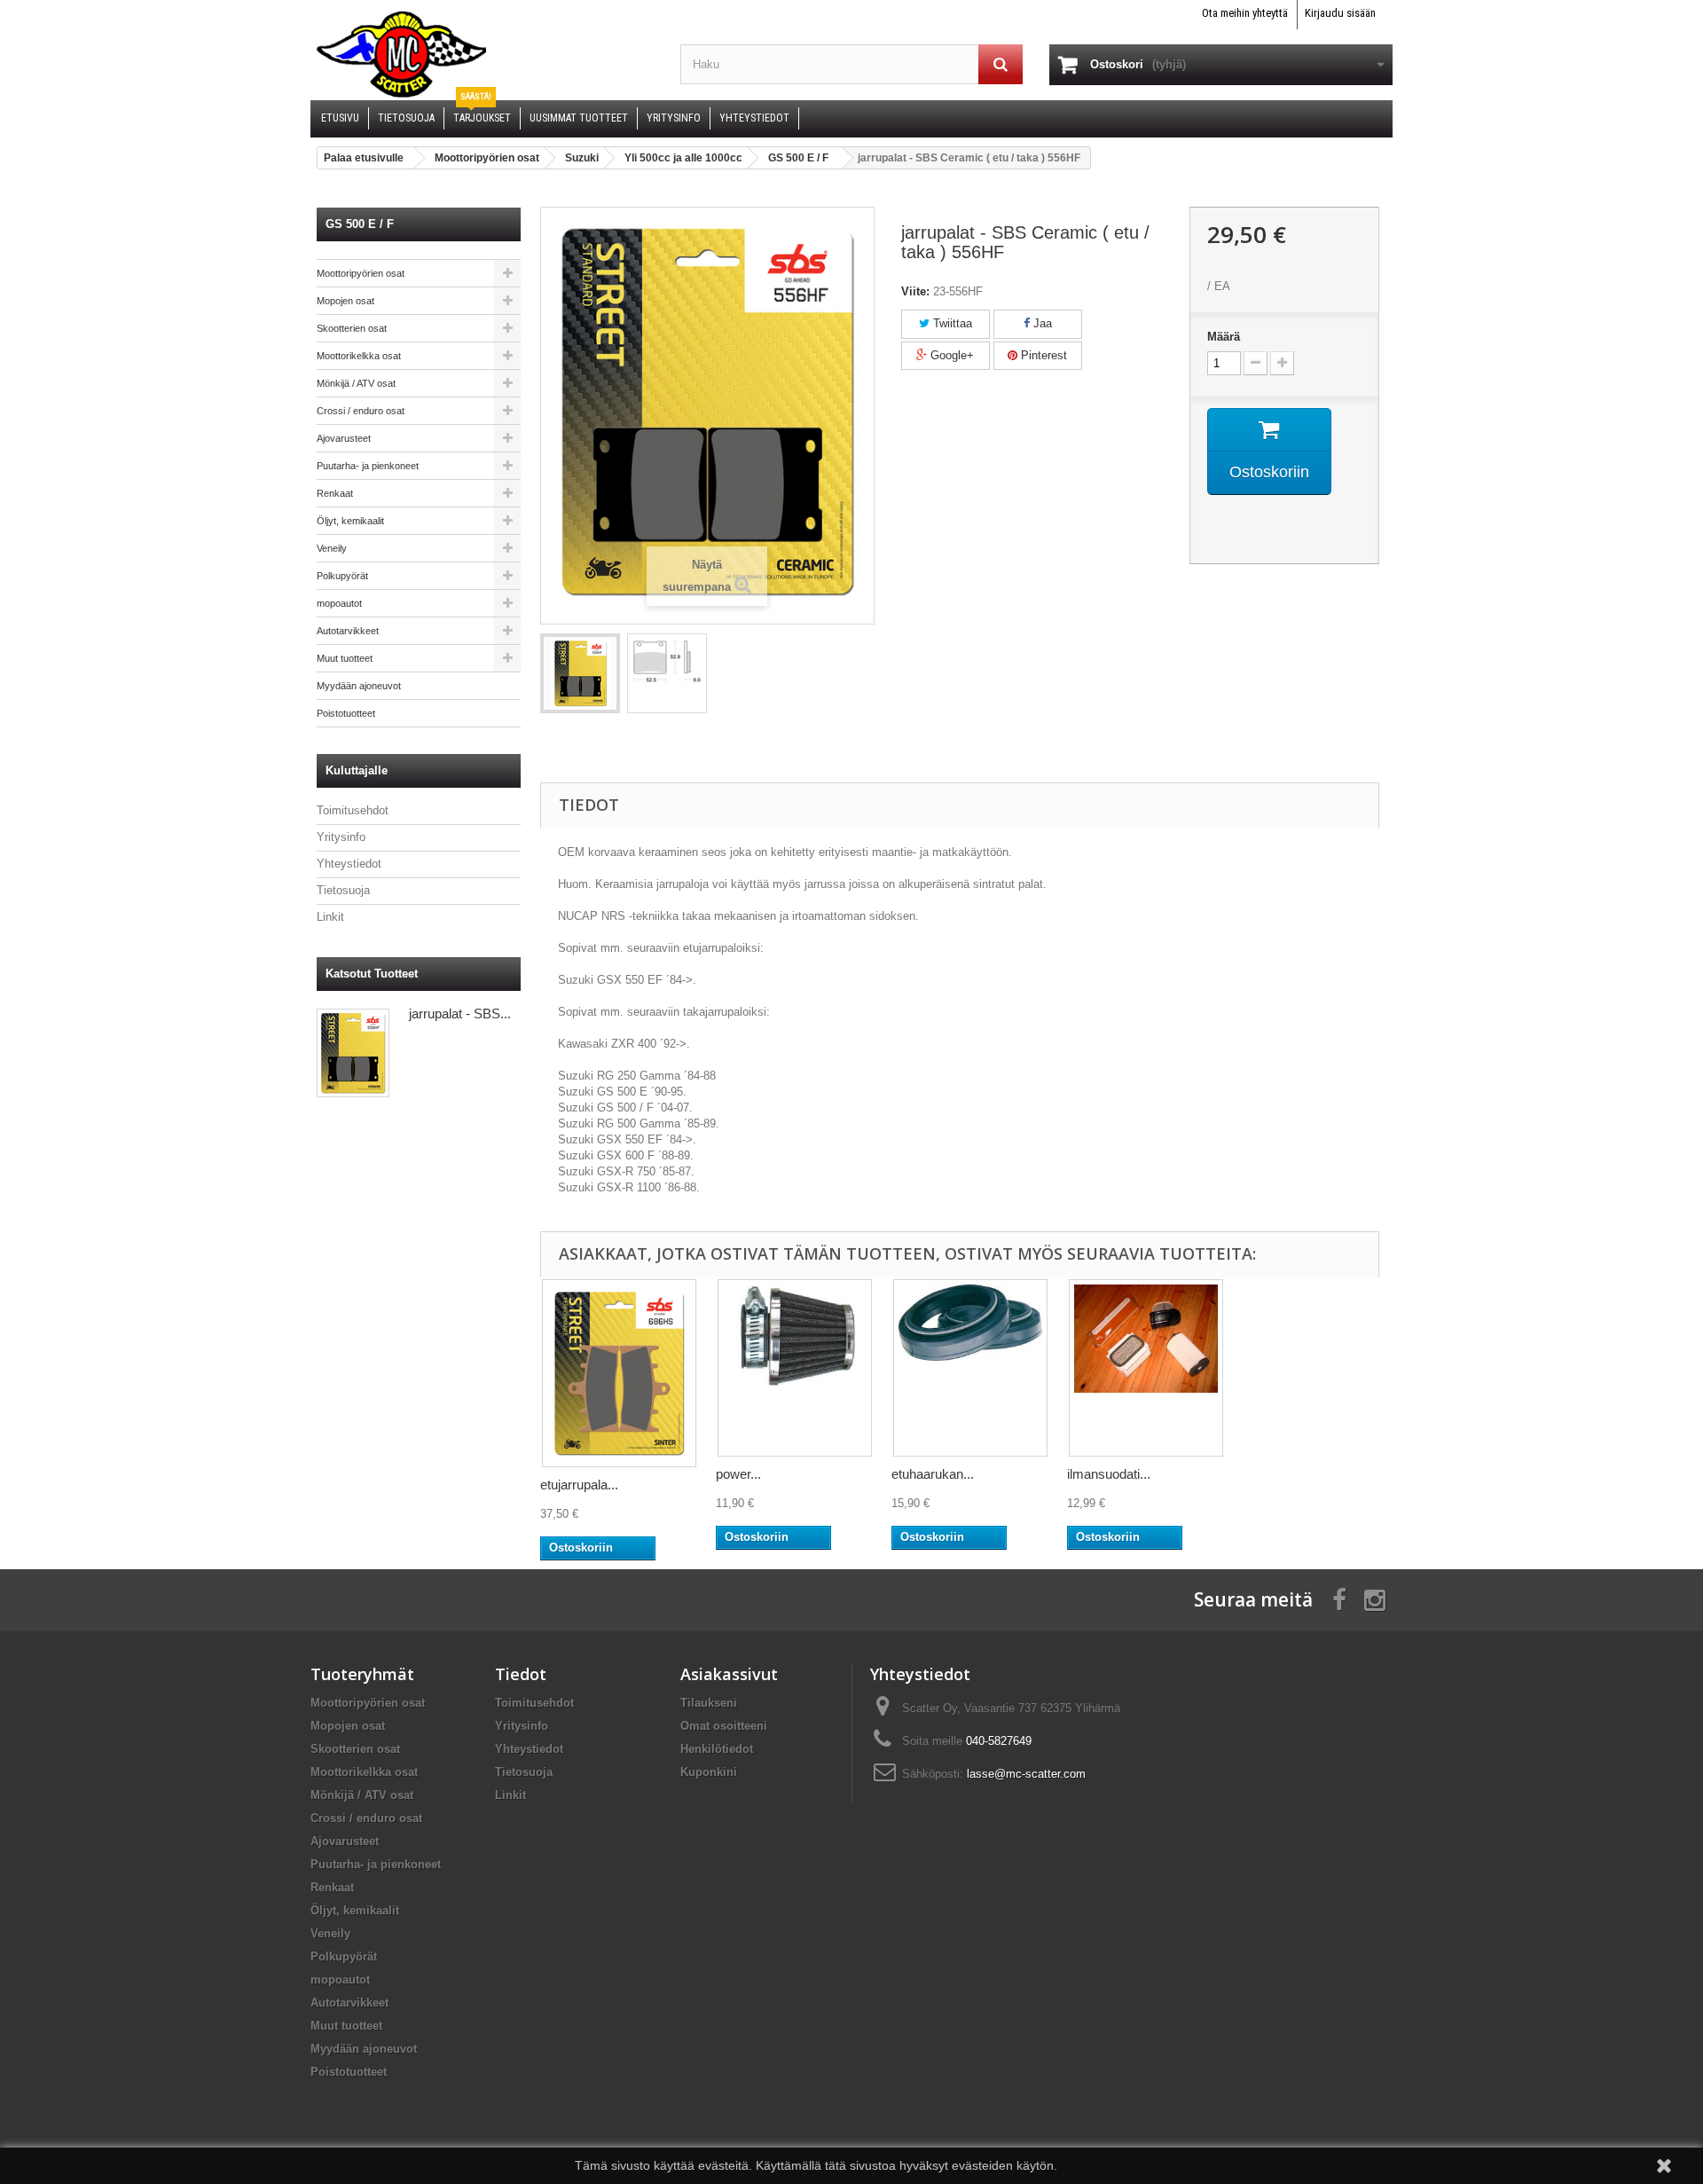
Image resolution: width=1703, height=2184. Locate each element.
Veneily (332, 548)
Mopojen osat (345, 301)
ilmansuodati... (1109, 1474)
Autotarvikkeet (348, 631)
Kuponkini (709, 1772)
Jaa (1041, 323)
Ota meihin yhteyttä (1245, 13)
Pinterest (1042, 355)
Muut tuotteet (345, 658)
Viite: (915, 291)
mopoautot (339, 603)
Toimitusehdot (353, 810)
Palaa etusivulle (364, 158)
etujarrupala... (579, 1485)
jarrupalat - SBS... (460, 1013)
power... (738, 1474)
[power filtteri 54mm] (795, 1368)
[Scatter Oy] (482, 53)
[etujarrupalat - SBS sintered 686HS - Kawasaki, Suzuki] (619, 1373)
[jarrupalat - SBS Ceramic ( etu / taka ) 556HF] (580, 673)
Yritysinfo (341, 837)
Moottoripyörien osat (361, 273)
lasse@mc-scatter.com (1026, 1774)
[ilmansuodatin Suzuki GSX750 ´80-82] (1146, 1368)
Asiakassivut (729, 1674)
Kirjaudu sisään (1340, 13)
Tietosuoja (343, 890)
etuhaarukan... (933, 1474)
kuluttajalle (357, 770)
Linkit (330, 917)
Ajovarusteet (344, 438)
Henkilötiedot (717, 1749)
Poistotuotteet (346, 713)
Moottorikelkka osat (359, 356)
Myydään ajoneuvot (359, 686)
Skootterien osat (352, 328)
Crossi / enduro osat (361, 411)
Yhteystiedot (349, 864)
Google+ (950, 355)
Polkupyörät (342, 576)
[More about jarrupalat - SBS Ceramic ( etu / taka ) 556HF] (353, 1053)
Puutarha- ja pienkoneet (368, 466)
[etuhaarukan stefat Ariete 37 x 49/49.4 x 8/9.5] (970, 1368)
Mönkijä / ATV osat (356, 383)
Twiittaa (951, 323)
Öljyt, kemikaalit (350, 521)
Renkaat (335, 493)
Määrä (1224, 337)
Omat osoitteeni (724, 1726)
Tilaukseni (709, 1703)
